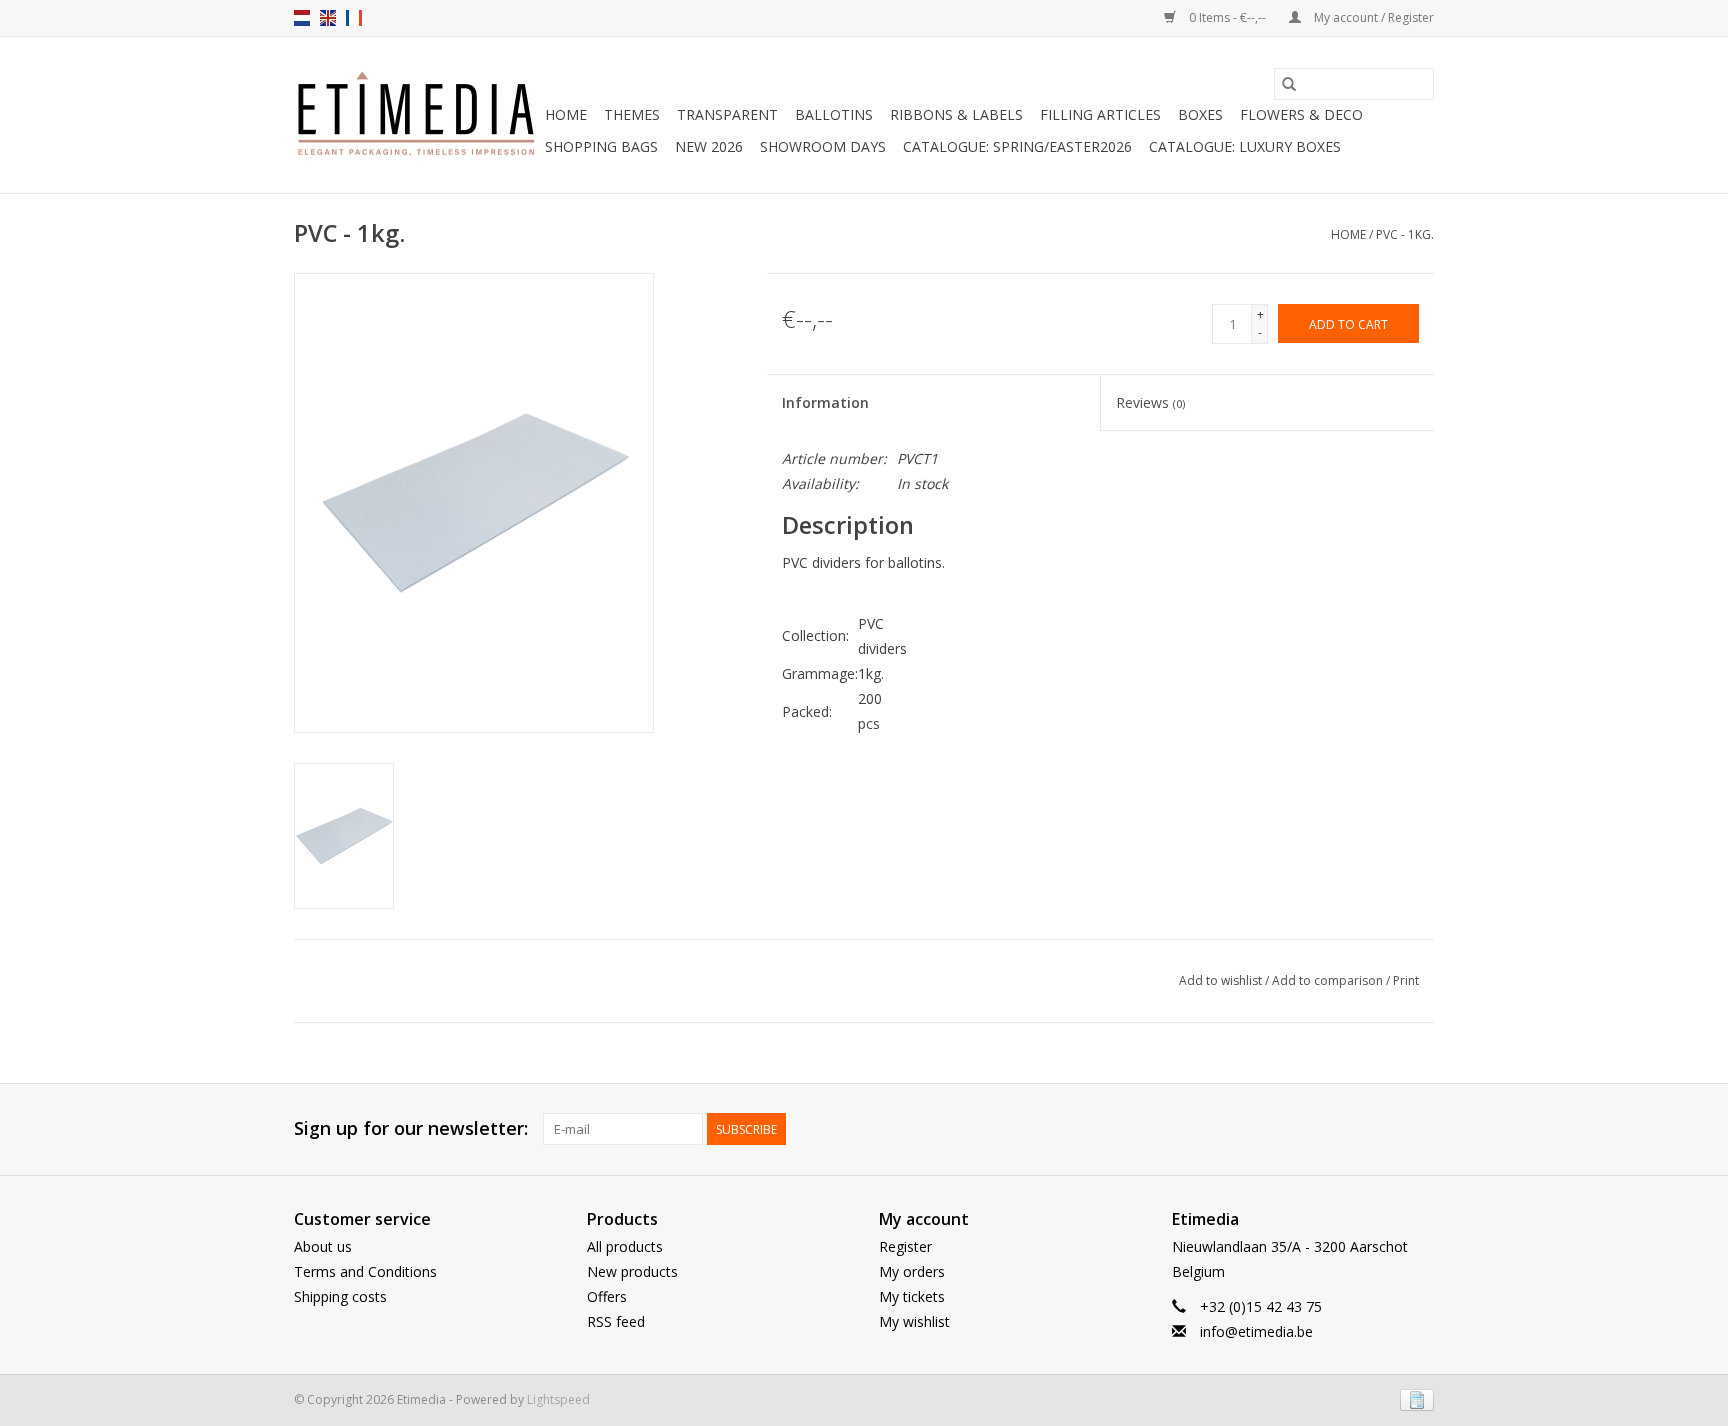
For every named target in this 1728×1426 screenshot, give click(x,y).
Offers (607, 1296)
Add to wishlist (1222, 980)
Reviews (1150, 402)
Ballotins (834, 114)
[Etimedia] (416, 115)
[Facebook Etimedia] (1382, 1129)
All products (625, 1246)
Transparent (727, 114)
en (328, 18)
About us (323, 1246)
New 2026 (709, 146)
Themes (632, 114)
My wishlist (914, 1321)
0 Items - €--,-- (1227, 17)
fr (354, 18)
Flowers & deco (1301, 114)
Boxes (1200, 114)
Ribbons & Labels (956, 114)
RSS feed (616, 1321)
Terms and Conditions (365, 1271)
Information (825, 402)
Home (566, 114)
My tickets (912, 1296)
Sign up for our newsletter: (411, 1128)
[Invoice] (1413, 1399)
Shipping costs (340, 1296)
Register (905, 1246)
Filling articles (1100, 114)
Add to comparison (1329, 980)
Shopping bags (601, 146)
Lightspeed (558, 1399)
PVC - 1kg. (1405, 234)
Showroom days (823, 146)
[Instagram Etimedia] (1418, 1129)
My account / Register (1372, 17)
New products (632, 1271)
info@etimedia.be (1256, 1331)
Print (1406, 980)
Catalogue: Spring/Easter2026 (1017, 146)
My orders (912, 1271)
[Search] (1289, 84)
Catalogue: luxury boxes (1245, 146)
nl (302, 18)
